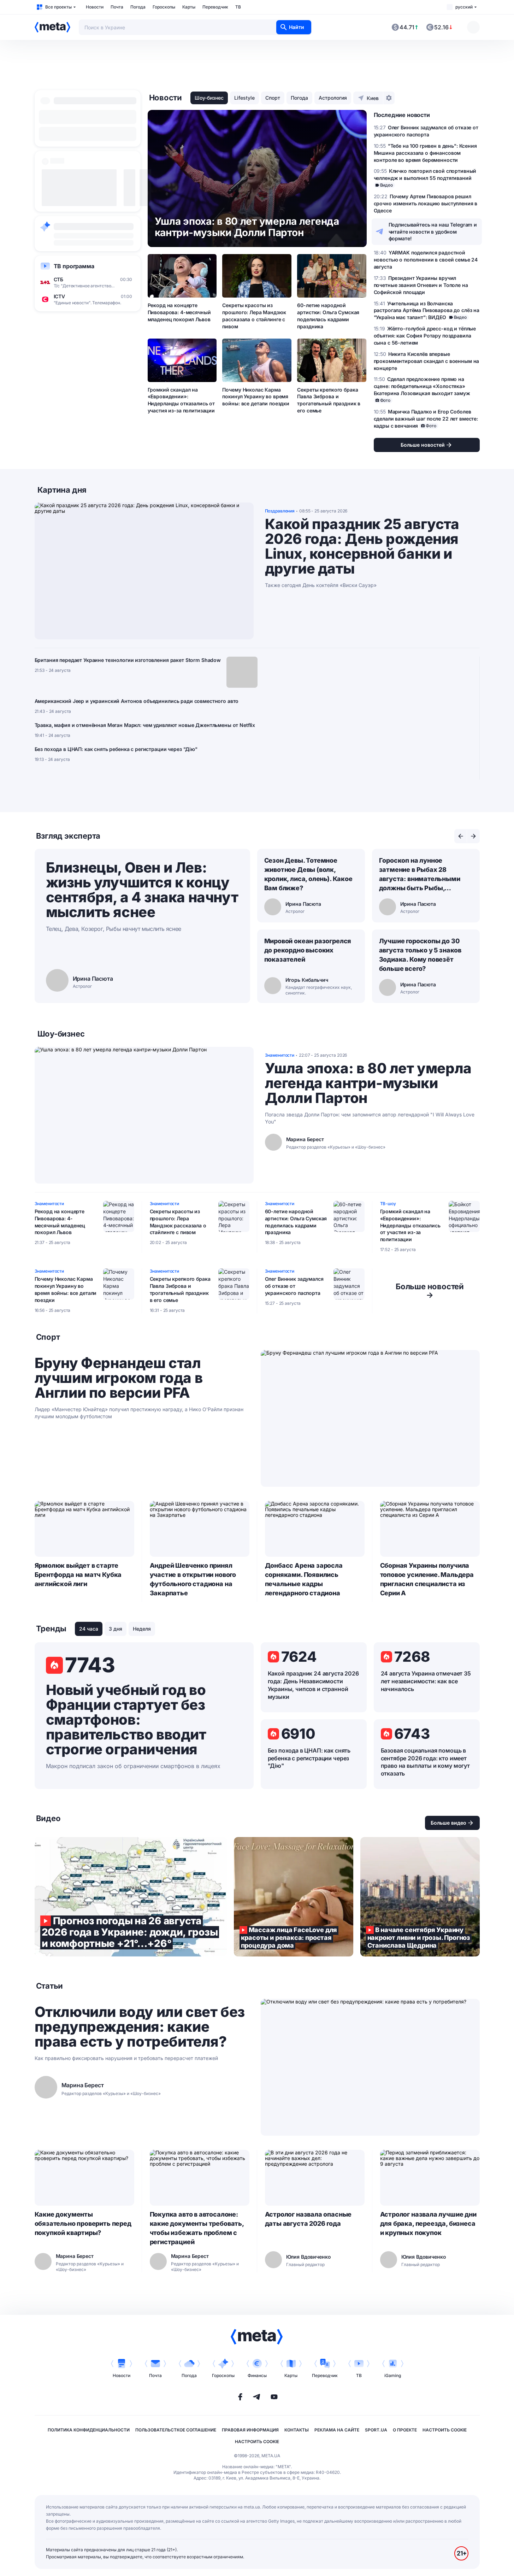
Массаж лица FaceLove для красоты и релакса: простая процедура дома (294, 1897)
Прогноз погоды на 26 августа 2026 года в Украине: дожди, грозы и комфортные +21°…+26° (131, 1897)
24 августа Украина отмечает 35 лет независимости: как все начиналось (426, 1681)
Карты (189, 7)
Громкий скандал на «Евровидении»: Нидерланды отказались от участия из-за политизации (181, 400)
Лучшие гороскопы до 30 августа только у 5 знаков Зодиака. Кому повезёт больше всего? (420, 955)
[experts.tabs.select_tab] (461, 836)
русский (464, 7)
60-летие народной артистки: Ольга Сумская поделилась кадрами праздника (328, 316)
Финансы (257, 2375)
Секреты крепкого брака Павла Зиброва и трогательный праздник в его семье (329, 400)
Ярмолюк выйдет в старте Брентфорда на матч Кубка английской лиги (78, 1575)
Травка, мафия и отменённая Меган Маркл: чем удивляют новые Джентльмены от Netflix (145, 725)
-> (430, 1291)
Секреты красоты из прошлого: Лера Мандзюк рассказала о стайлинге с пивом (254, 316)
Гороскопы (164, 7)
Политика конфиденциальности (89, 2430)
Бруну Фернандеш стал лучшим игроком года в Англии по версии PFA (119, 1378)
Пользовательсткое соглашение (176, 2430)
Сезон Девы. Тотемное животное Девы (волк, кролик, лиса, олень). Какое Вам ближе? (308, 874)
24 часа (89, 1629)
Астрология (333, 98)
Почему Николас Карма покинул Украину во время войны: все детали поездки (256, 397)
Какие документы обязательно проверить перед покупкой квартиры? (83, 2223)
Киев (373, 98)
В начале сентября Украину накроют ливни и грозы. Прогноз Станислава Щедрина (420, 1897)
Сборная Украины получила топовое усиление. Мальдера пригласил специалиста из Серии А (427, 1579)
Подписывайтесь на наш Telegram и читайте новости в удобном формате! (433, 232)
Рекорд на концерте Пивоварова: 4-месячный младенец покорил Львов (179, 312)
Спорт (273, 98)
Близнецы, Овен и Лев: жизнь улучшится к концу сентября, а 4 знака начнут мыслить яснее (142, 890)
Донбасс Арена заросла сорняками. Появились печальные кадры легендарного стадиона (304, 1579)
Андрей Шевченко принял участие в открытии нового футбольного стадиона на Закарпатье (193, 1579)
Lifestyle (244, 98)
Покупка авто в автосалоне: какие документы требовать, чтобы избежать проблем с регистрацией (197, 2228)
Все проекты (58, 7)
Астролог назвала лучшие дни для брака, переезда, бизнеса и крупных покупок (428, 2223)
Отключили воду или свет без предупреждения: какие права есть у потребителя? (140, 2027)
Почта (117, 7)
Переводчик (215, 7)
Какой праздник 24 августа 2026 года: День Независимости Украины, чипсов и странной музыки (313, 1685)
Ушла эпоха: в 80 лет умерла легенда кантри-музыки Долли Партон (368, 1083)
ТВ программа (74, 266)
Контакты (297, 2430)
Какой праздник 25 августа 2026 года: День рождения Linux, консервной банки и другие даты (362, 546)
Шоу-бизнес (209, 98)
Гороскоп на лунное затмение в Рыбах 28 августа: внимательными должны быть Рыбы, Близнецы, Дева (420, 875)
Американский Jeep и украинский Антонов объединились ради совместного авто (137, 701)
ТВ (238, 7)
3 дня (116, 1629)
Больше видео (448, 1823)
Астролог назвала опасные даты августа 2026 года (308, 2219)
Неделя (142, 1629)
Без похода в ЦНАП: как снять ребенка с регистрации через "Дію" (116, 749)
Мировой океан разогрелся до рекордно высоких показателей (308, 950)
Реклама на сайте (337, 2430)
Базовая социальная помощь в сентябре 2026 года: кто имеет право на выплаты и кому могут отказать (425, 1762)
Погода (138, 7)
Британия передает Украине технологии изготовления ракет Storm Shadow (128, 660)
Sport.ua (376, 2430)
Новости (95, 7)
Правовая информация (250, 2430)
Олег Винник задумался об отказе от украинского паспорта (294, 1286)
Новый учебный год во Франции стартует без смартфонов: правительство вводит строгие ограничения (126, 1720)
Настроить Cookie (445, 2430)
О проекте (405, 2430)
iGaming (393, 2375)
